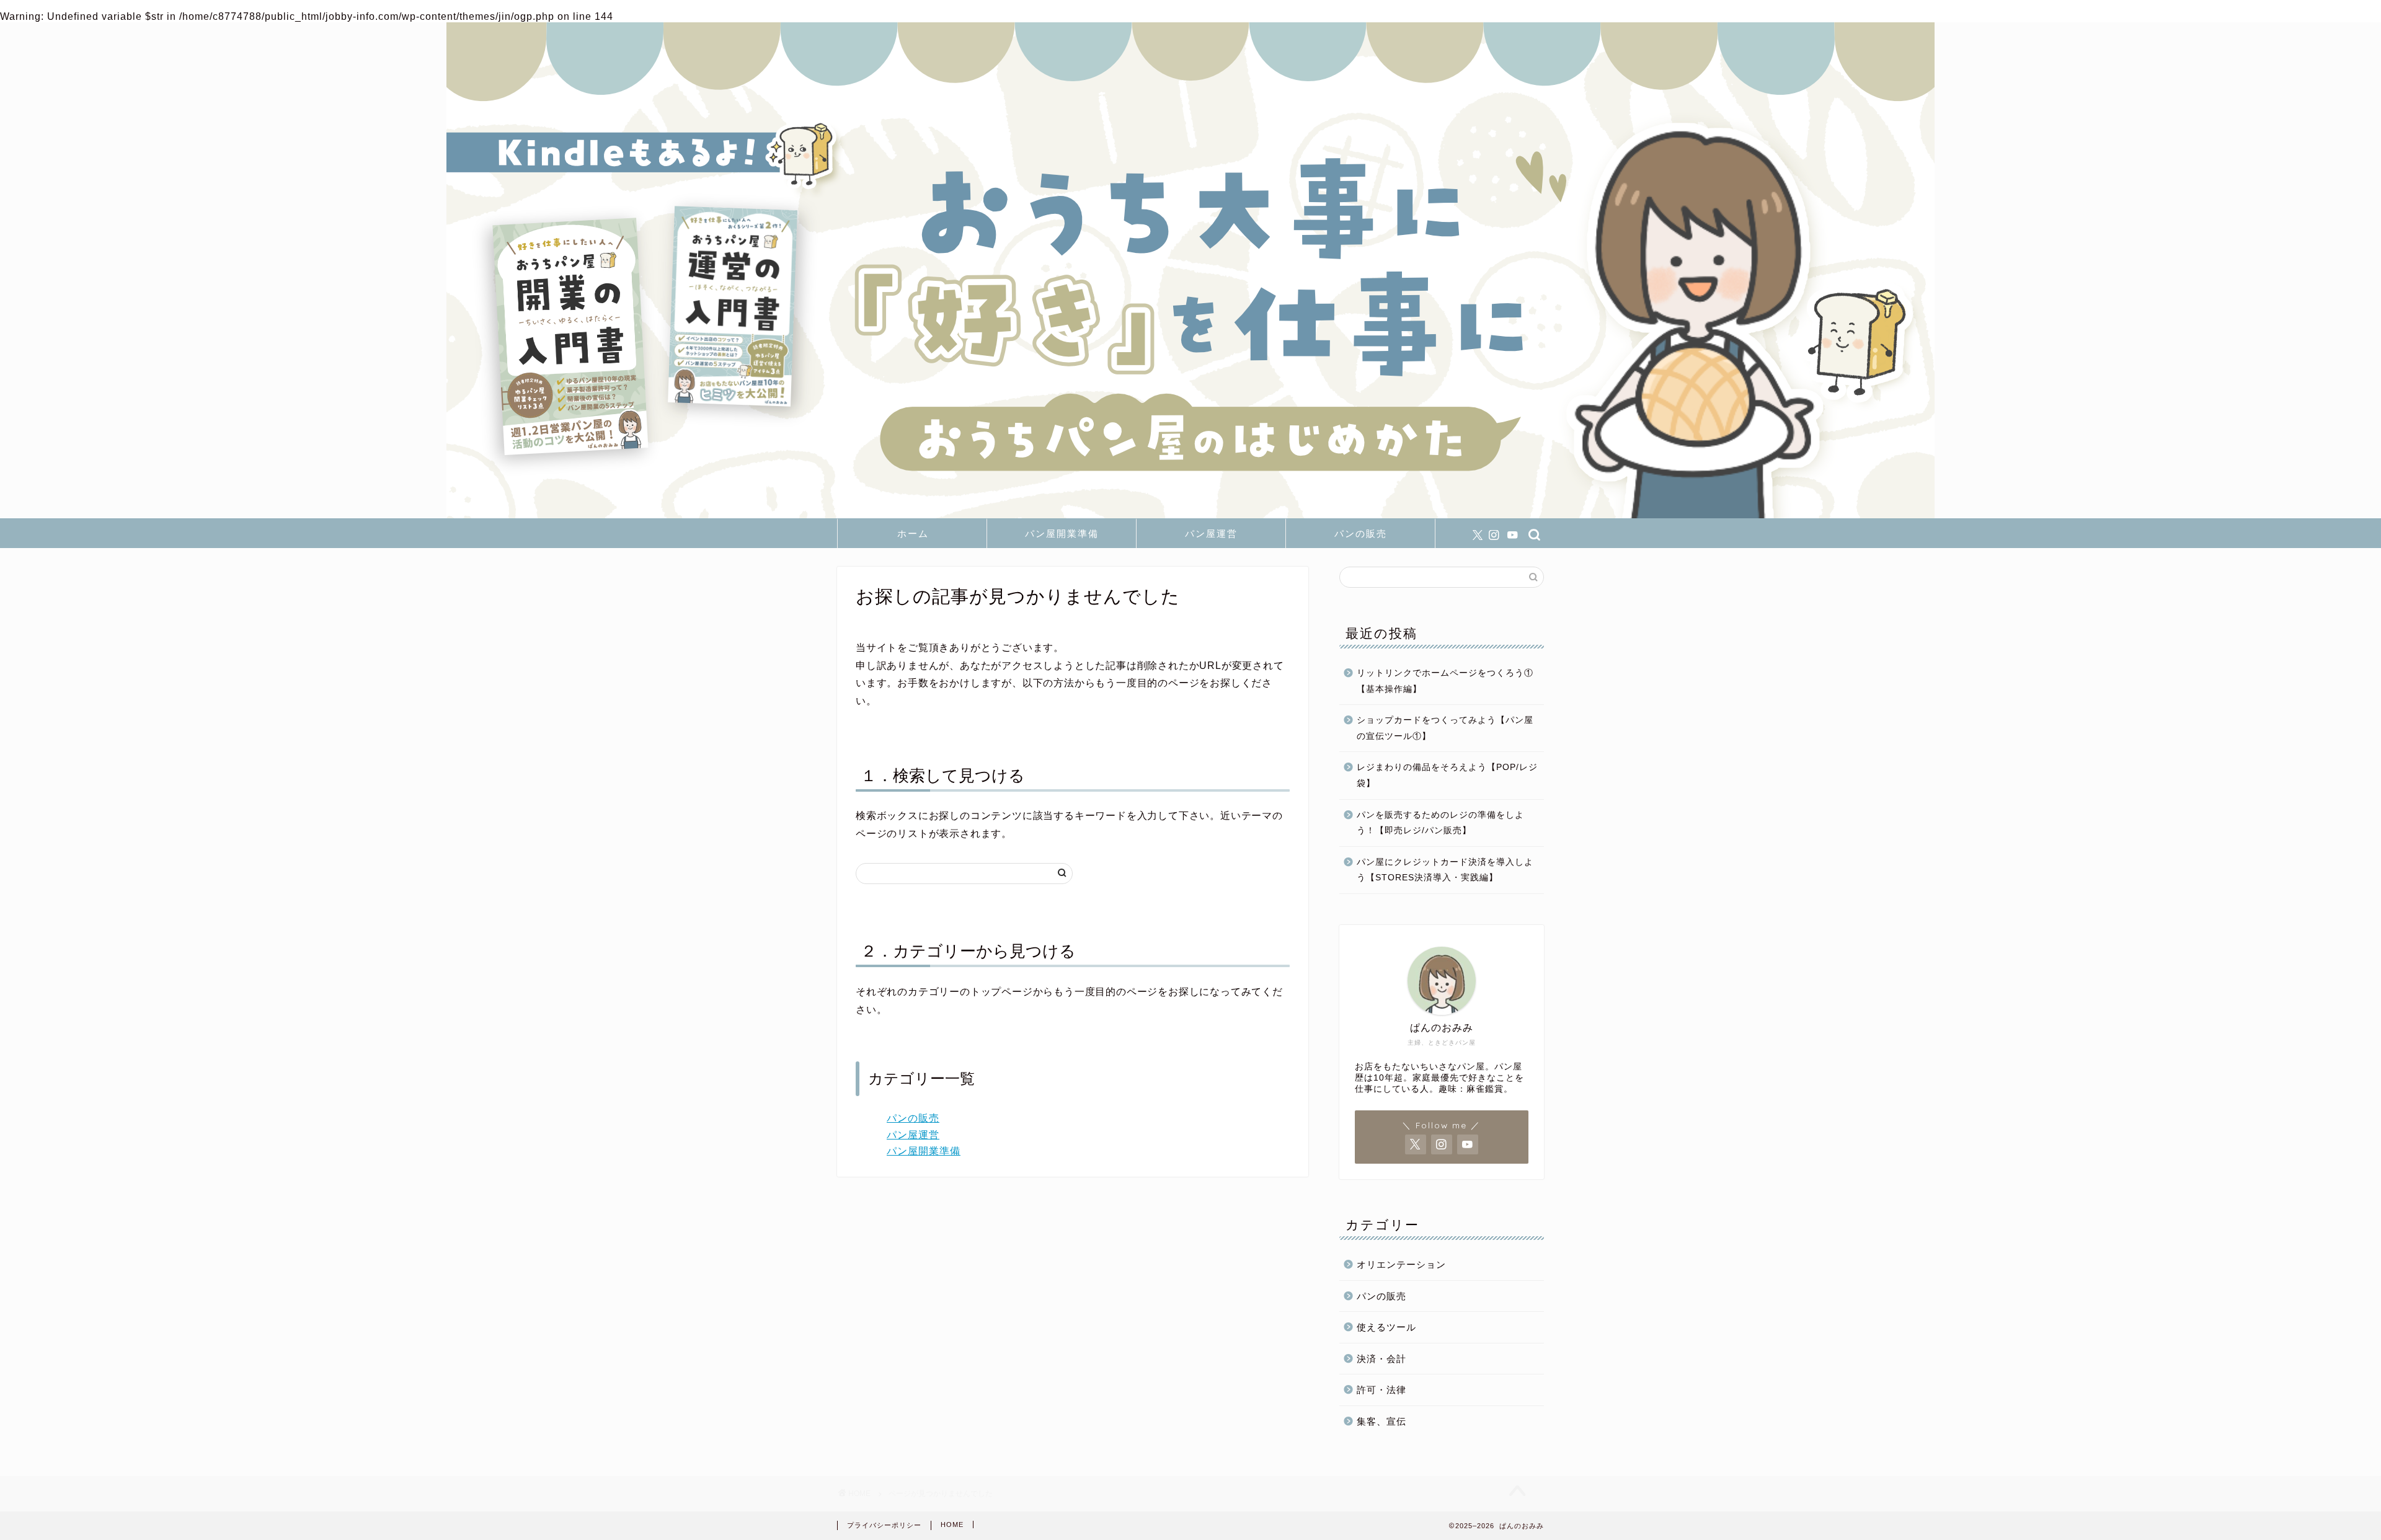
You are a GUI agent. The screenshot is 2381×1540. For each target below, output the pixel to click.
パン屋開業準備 (1062, 533)
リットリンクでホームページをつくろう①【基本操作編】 (1445, 681)
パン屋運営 (1211, 533)
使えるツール (1386, 1327)
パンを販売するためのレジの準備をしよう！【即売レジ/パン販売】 (1440, 823)
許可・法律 (1381, 1390)
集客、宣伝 (1381, 1421)
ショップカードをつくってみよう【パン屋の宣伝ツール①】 (1445, 728)
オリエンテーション (1401, 1264)
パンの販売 (1361, 533)
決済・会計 (1381, 1359)
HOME (952, 1525)
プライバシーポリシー (884, 1525)
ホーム (913, 533)
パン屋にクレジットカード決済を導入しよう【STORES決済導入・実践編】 (1445, 870)
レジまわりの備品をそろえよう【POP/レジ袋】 (1447, 775)
